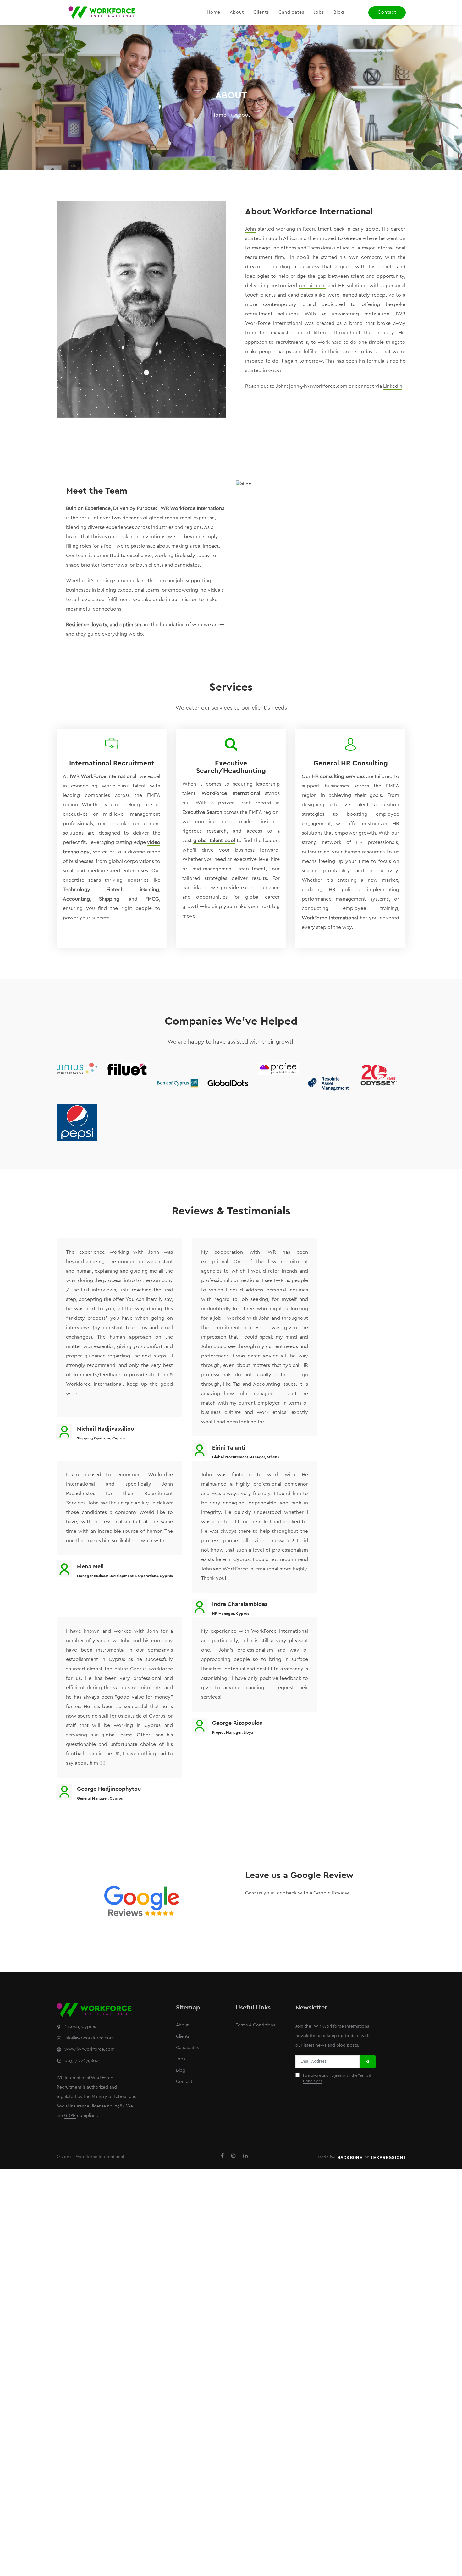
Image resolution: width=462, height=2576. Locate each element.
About (237, 12)
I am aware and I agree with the (337, 2078)
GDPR (70, 2116)
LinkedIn (393, 386)
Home (214, 12)
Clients (261, 12)
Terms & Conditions (255, 2025)
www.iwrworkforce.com (89, 2050)
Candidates (291, 12)
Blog (339, 12)
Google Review (331, 1893)
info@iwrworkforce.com (89, 2038)
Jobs (319, 12)
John (250, 229)
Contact (387, 12)
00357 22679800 (82, 2061)
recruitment (313, 286)
